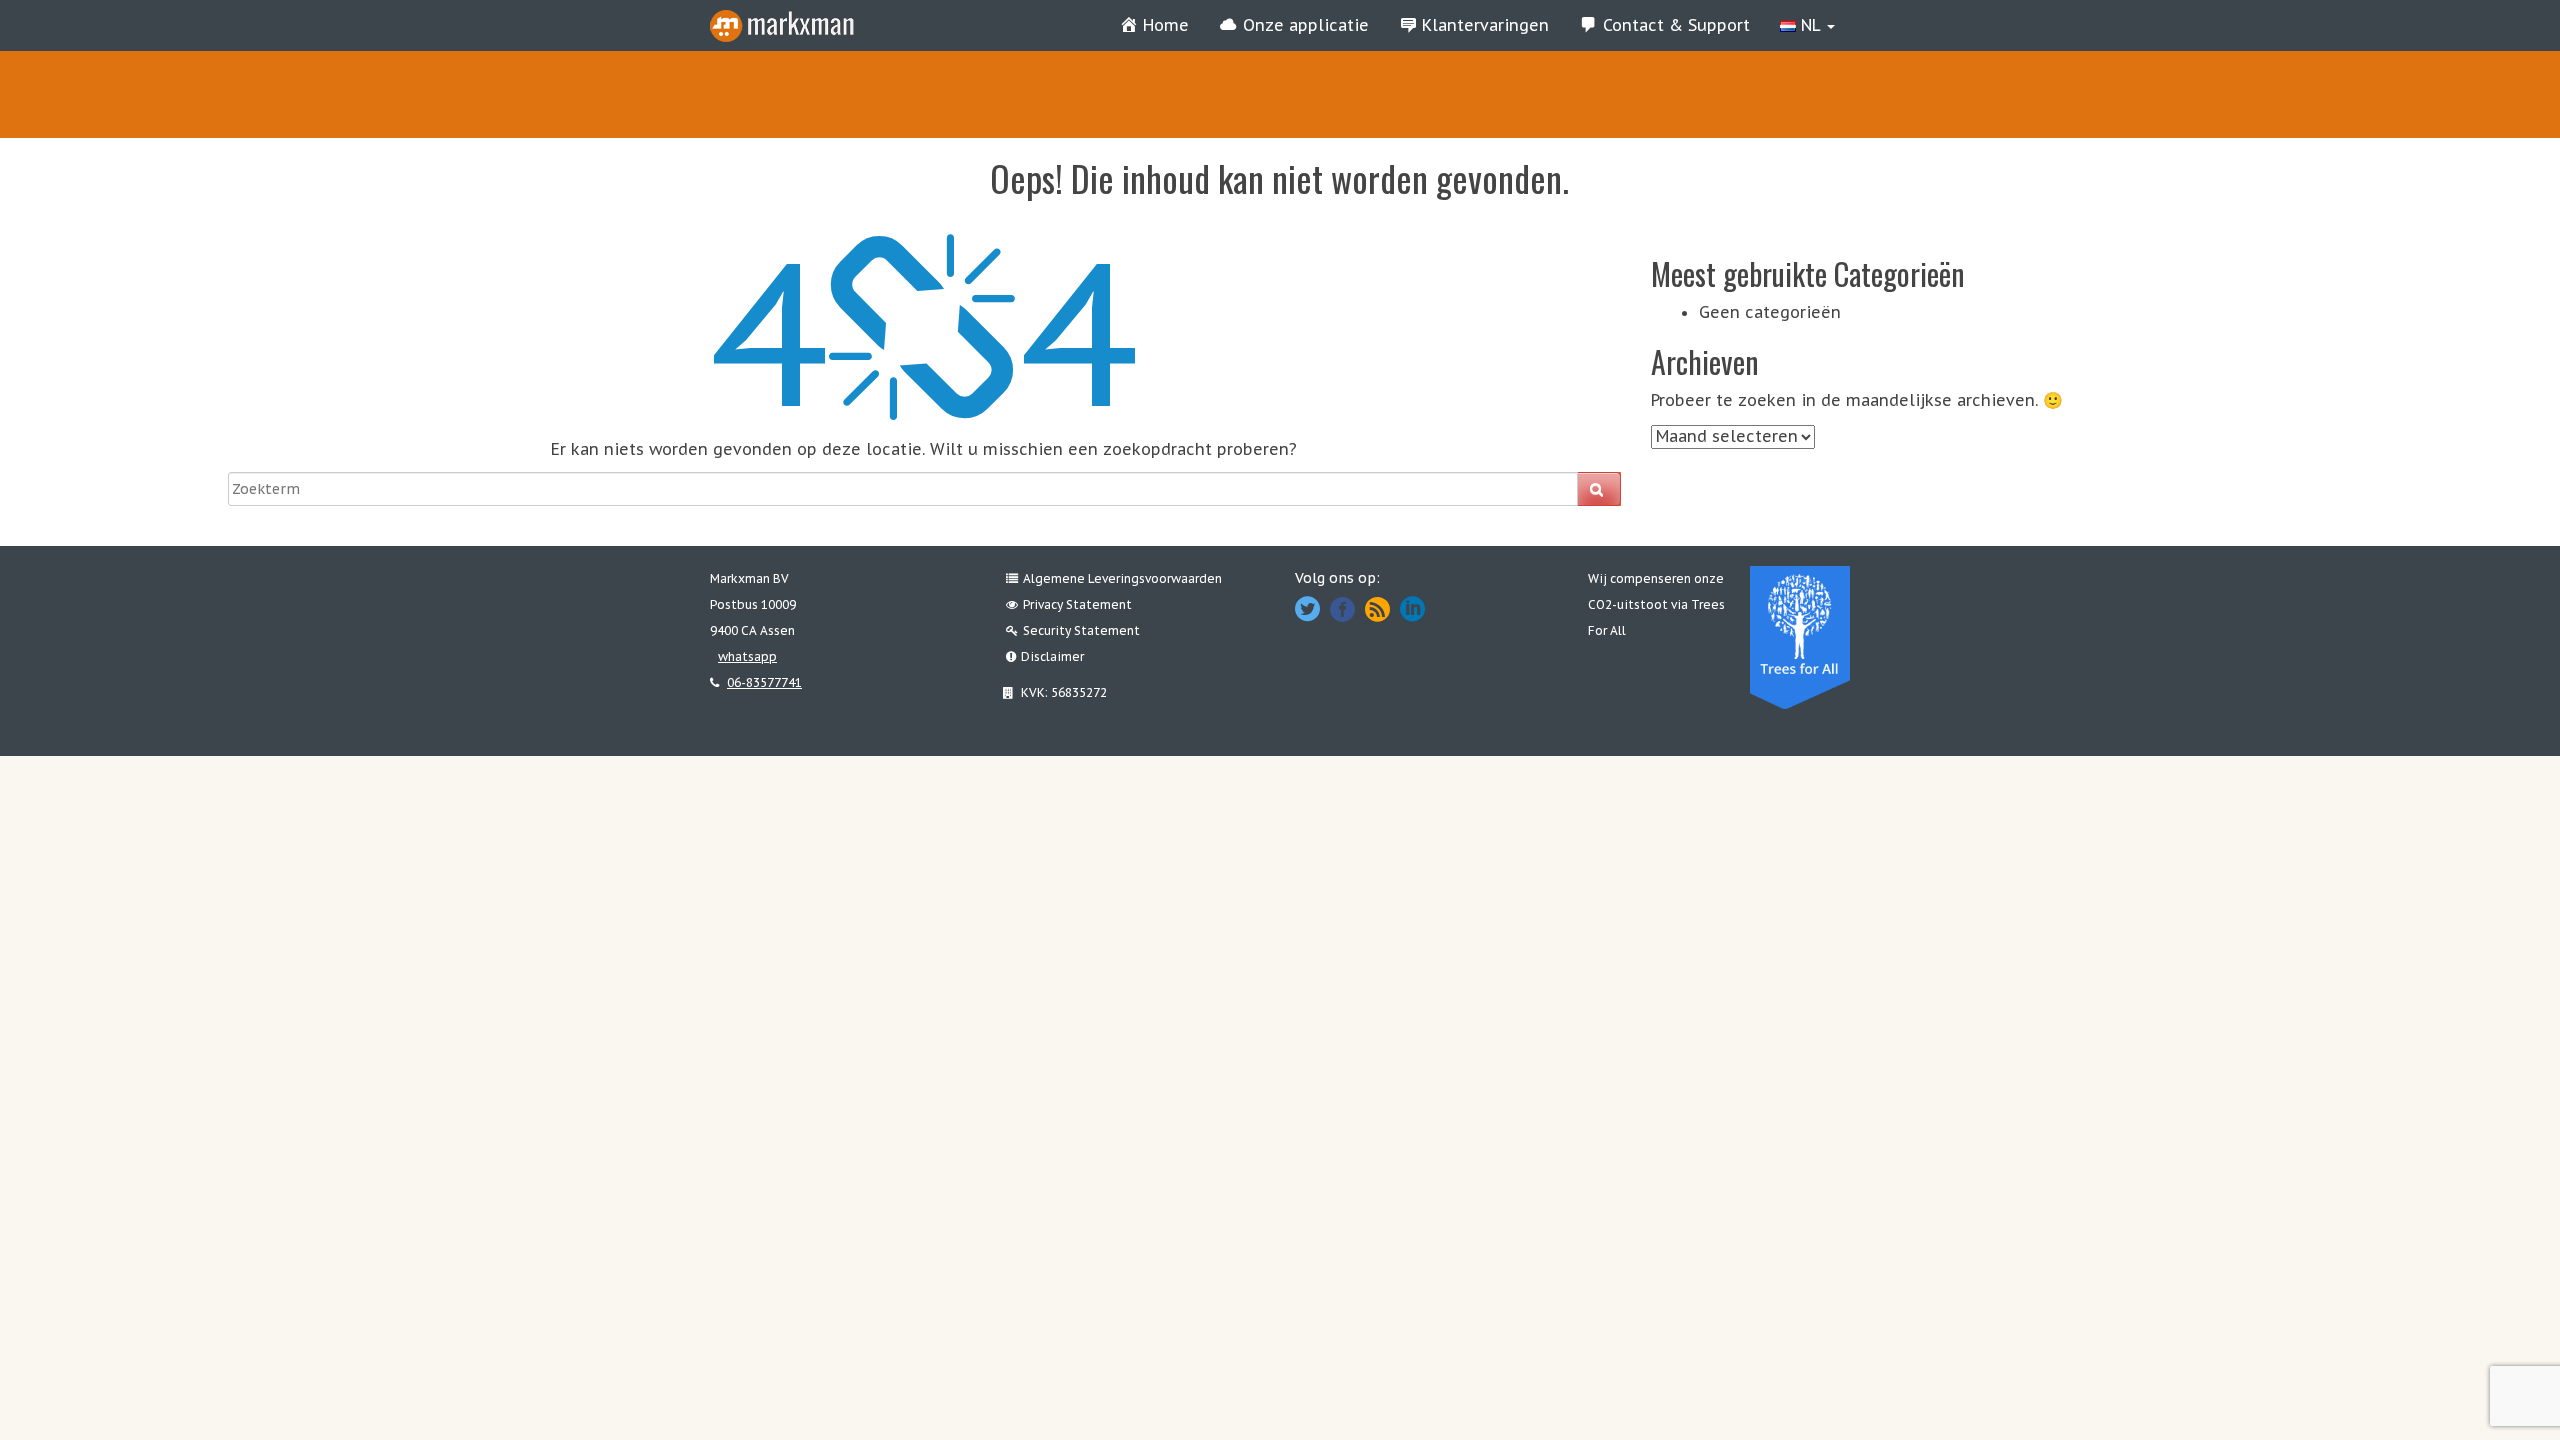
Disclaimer (1052, 656)
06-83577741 (764, 682)
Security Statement (1081, 630)
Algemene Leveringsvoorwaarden (1122, 578)
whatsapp (747, 656)
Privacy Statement (1077, 604)
